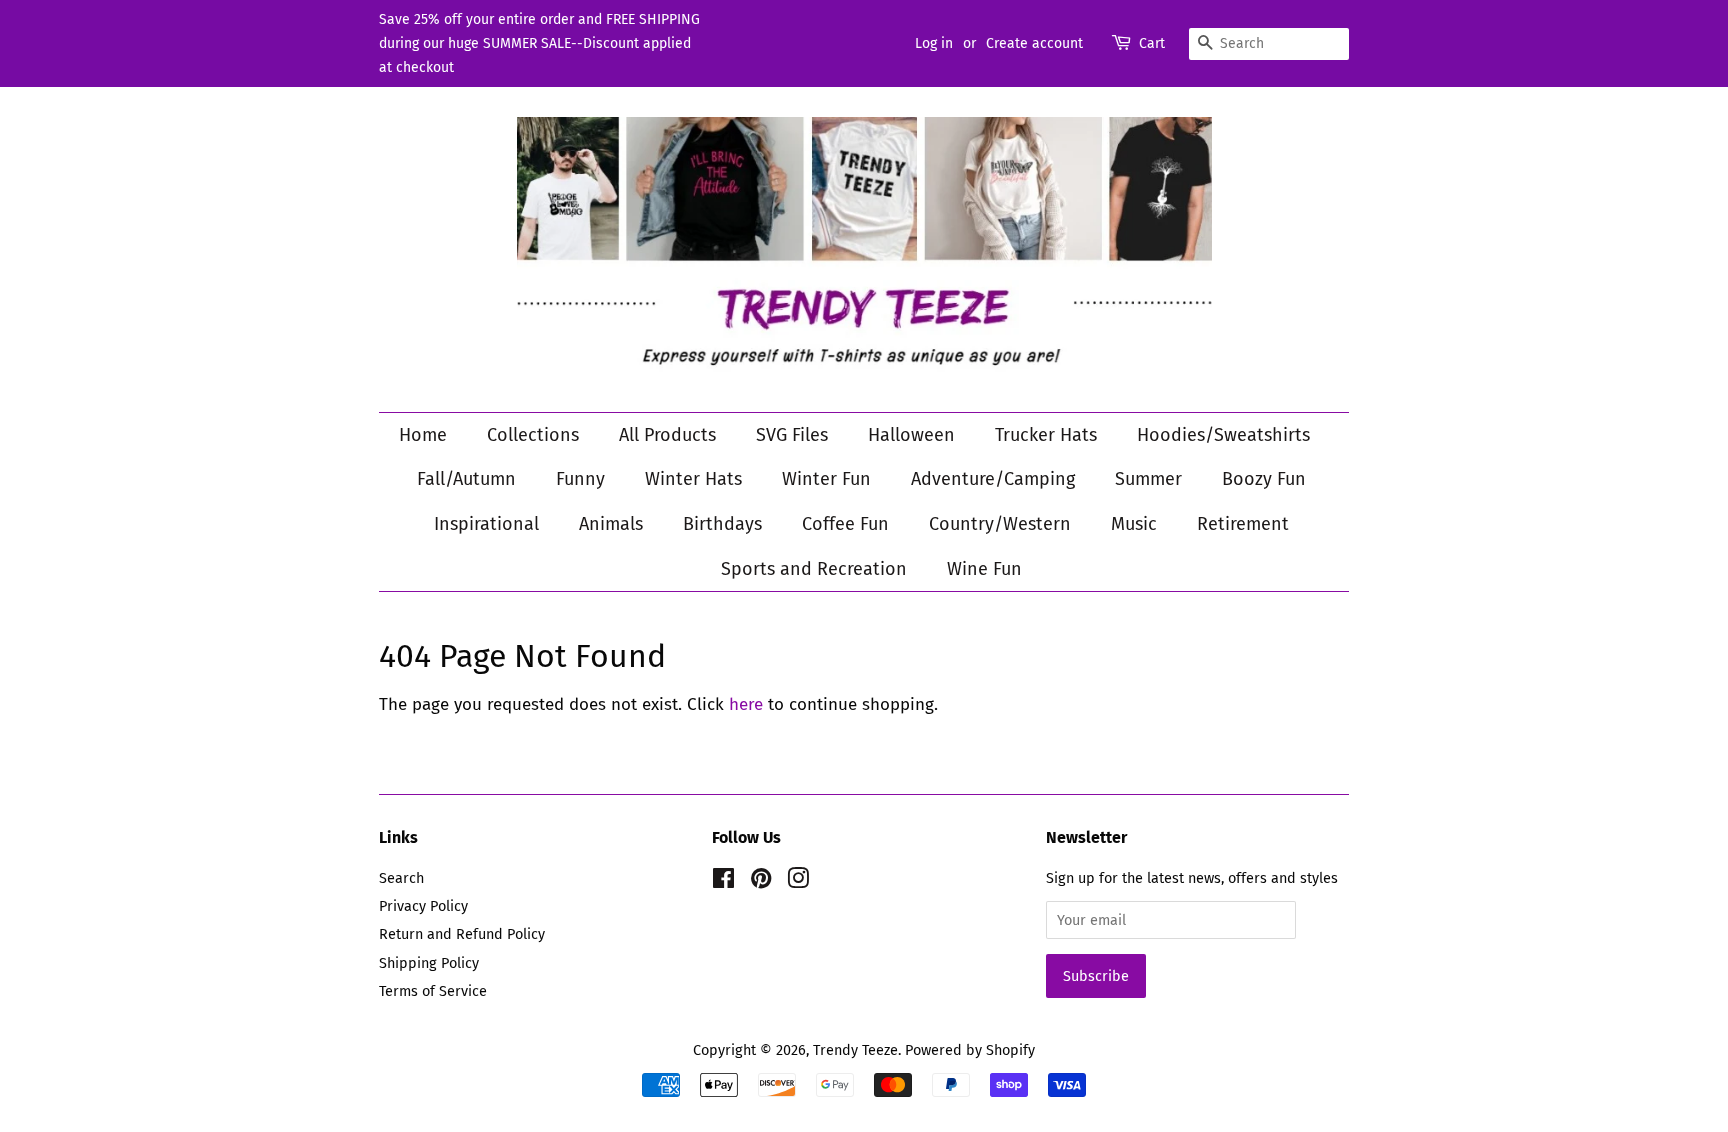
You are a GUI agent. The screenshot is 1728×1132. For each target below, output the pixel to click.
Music (1134, 524)
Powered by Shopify (970, 1050)
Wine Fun (984, 569)
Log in (934, 43)
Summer (1148, 479)
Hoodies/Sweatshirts (1223, 435)
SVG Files (792, 435)
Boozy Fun (1264, 479)
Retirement (1243, 524)
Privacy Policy (423, 906)
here (746, 704)
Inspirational (486, 524)
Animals (611, 524)
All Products (667, 435)
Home (423, 435)
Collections (533, 435)
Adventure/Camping (993, 479)
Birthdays (722, 524)
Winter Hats (693, 479)
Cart (1152, 43)
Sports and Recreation (814, 569)
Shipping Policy (429, 963)
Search (401, 878)
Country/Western (1000, 524)
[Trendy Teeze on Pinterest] (761, 882)
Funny (580, 479)
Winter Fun (826, 479)
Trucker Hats (1046, 435)
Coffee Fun (845, 524)
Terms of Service (433, 991)
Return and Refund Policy (462, 934)
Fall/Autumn (466, 479)
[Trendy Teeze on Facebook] (723, 882)
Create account (1034, 43)
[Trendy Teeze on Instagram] (798, 882)
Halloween (911, 435)
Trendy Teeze (855, 1050)
